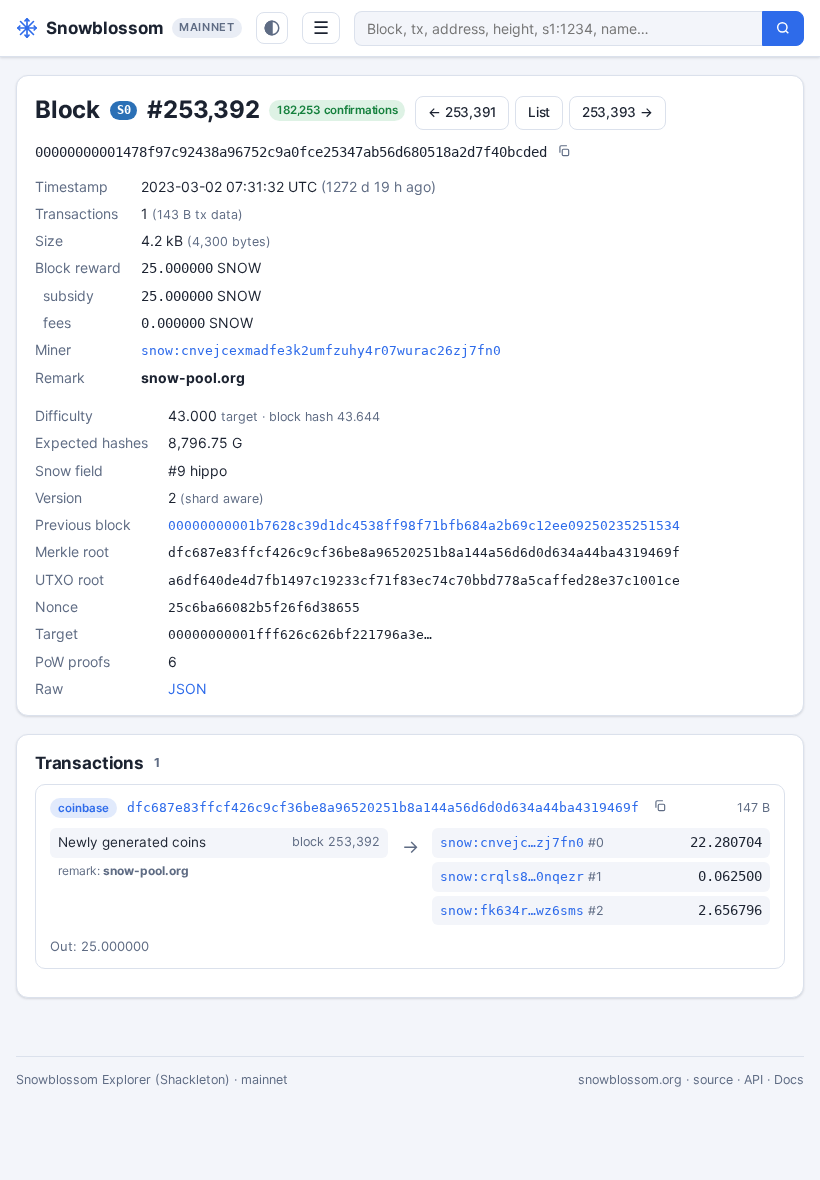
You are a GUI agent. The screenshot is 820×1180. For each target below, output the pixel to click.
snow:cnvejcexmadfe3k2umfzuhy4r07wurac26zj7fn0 (321, 350)
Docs (789, 1079)
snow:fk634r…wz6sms (512, 910)
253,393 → (617, 112)
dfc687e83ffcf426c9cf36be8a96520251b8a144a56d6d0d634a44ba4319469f (383, 807)
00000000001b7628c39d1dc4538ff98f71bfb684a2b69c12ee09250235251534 (424, 525)
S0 (124, 110)
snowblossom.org (630, 1079)
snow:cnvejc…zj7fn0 (512, 842)
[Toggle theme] (272, 28)
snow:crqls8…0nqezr (512, 876)
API (753, 1079)
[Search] (783, 28)
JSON (187, 688)
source (713, 1079)
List (539, 112)
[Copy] (564, 152)
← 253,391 (462, 112)
